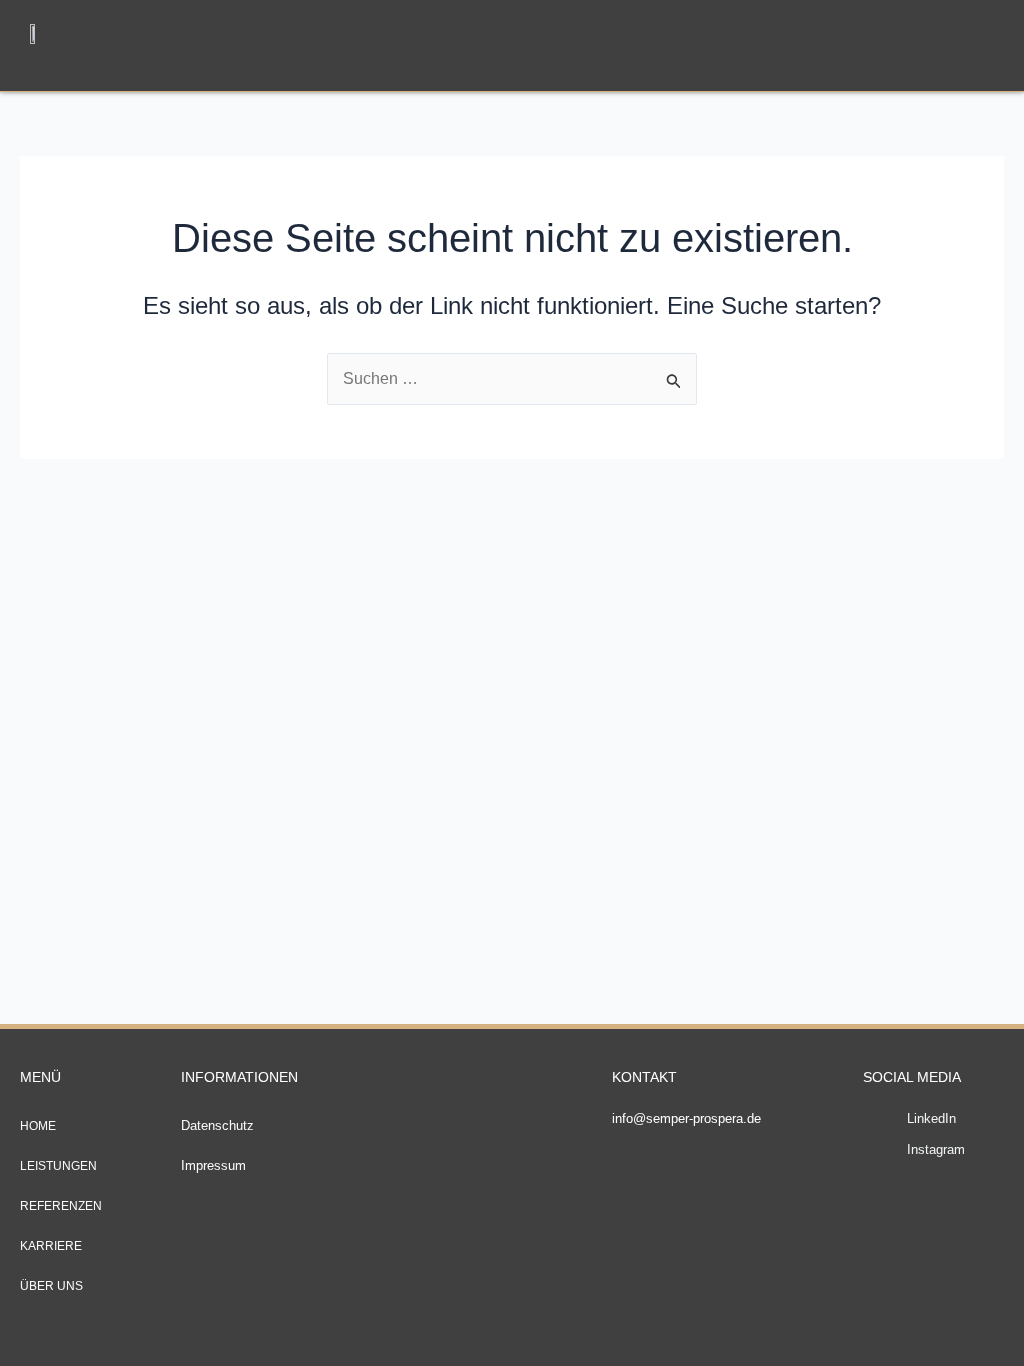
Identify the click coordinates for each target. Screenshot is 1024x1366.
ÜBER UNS (51, 1286)
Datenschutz (217, 1125)
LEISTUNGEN (58, 1166)
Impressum (213, 1165)
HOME (38, 1126)
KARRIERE (51, 1246)
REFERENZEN (61, 1206)
